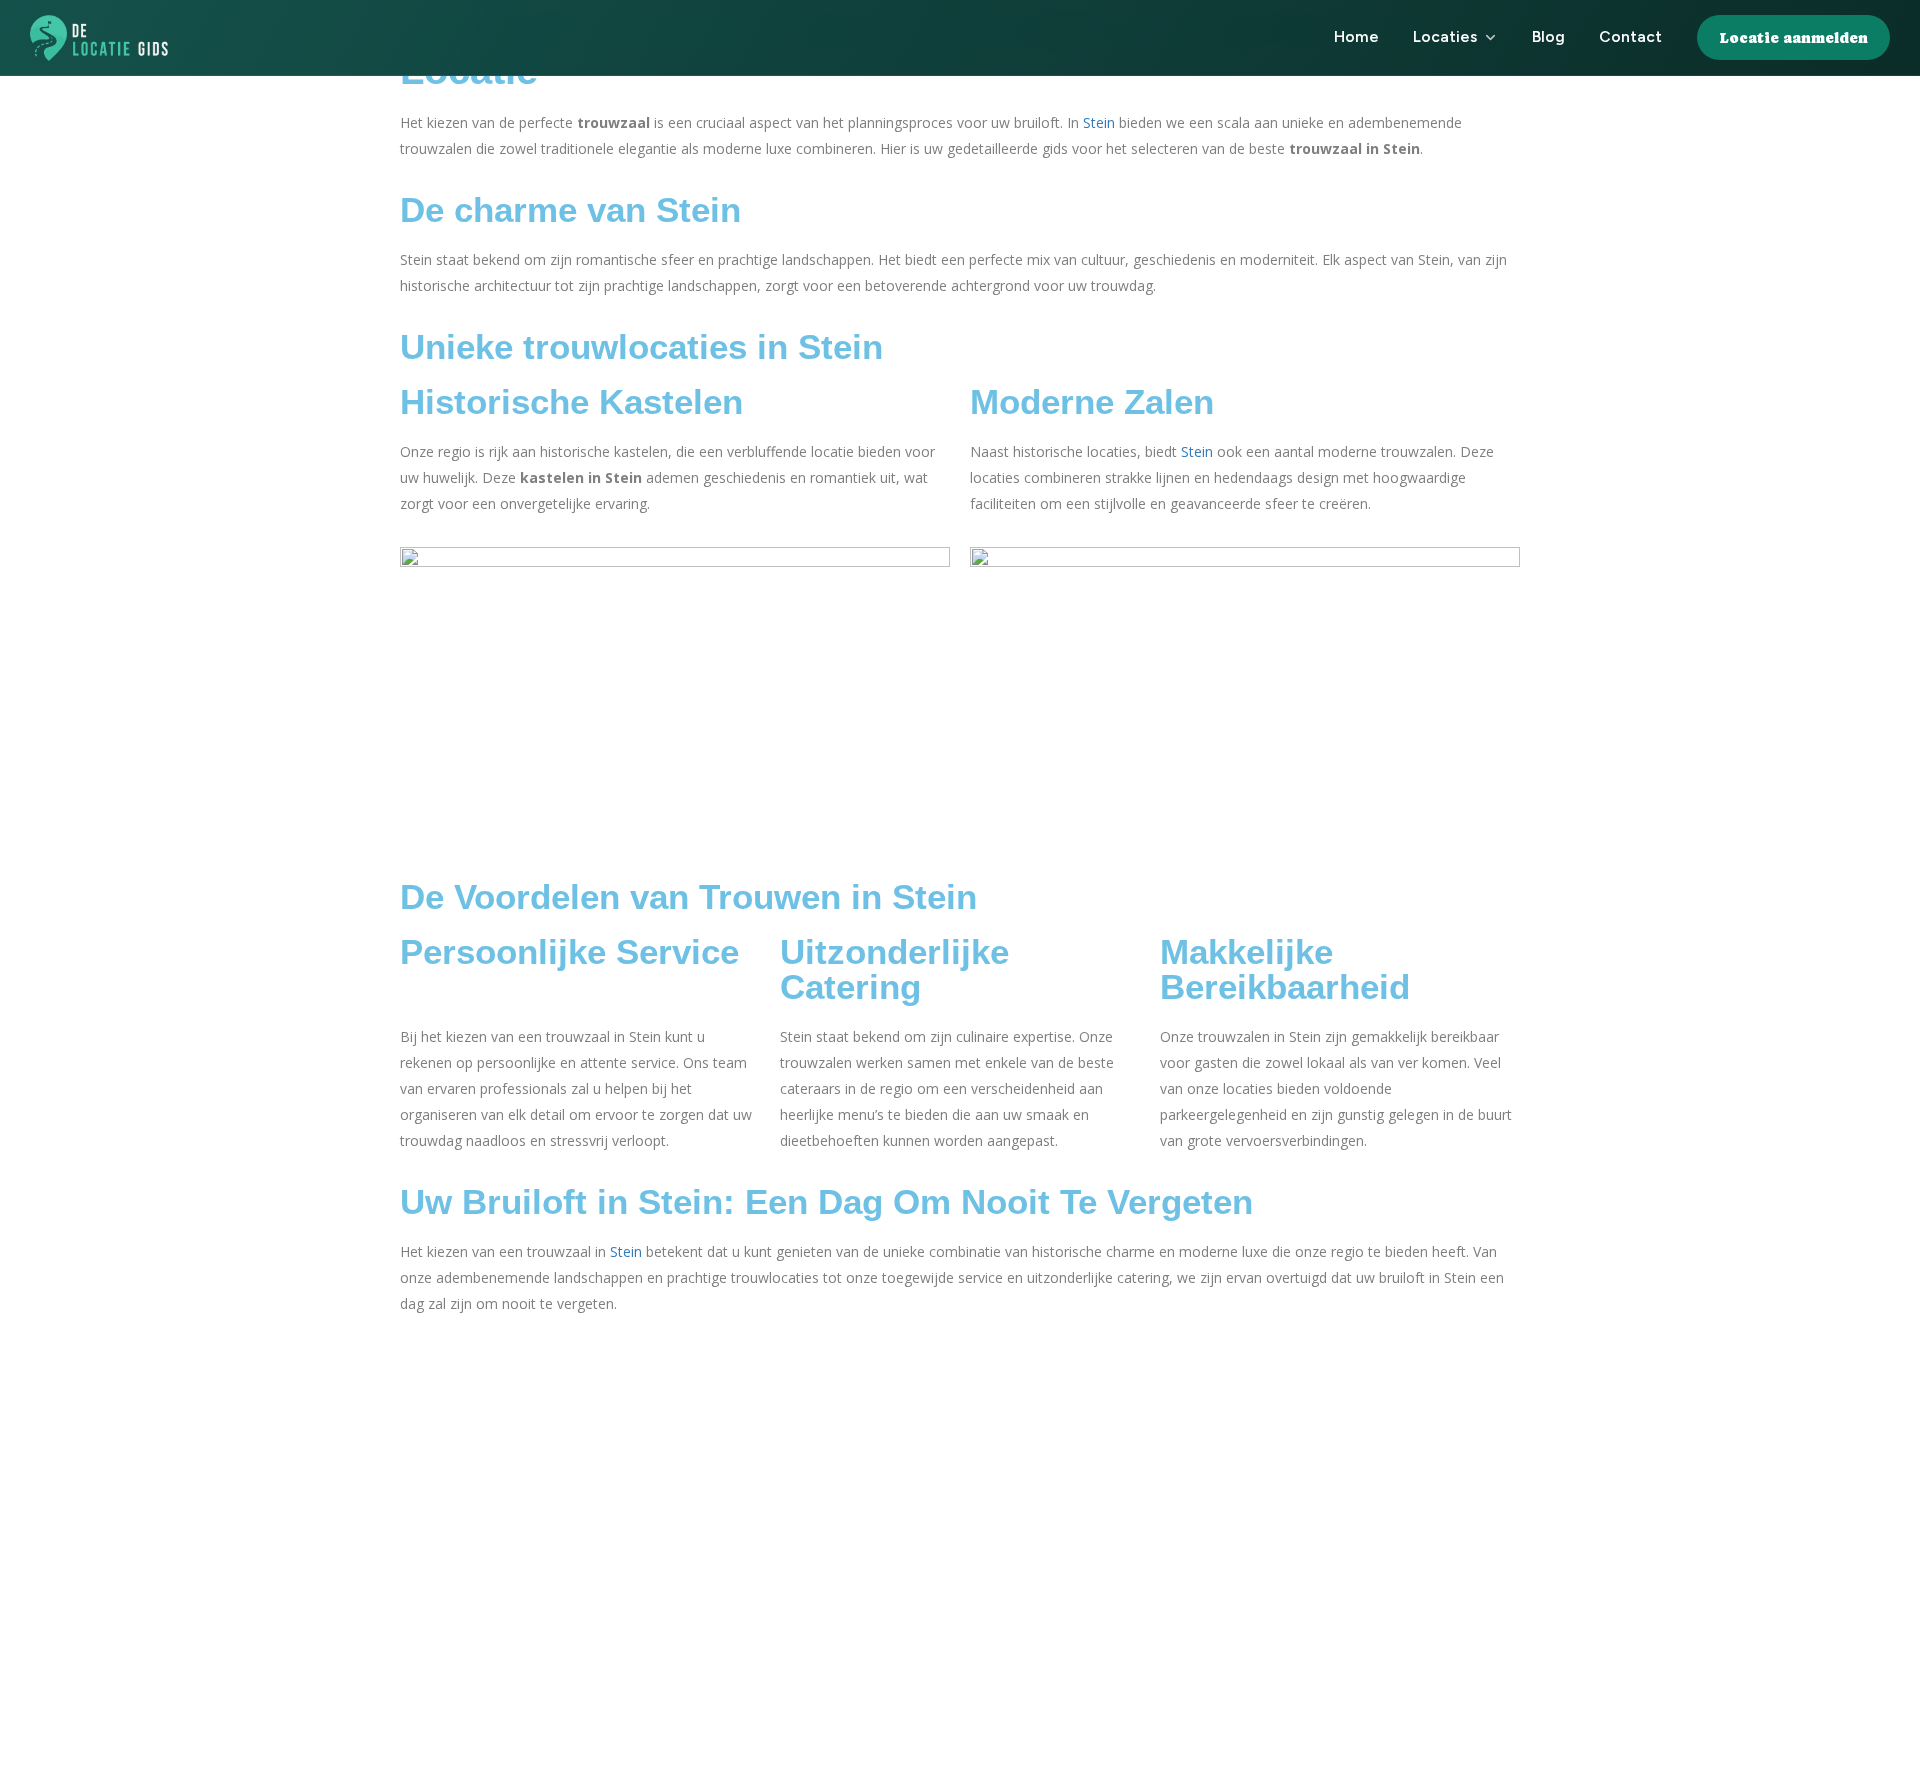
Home (1356, 36)
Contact (1630, 36)
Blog (1548, 36)
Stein (1099, 122)
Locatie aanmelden (1793, 37)
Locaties (1445, 36)
